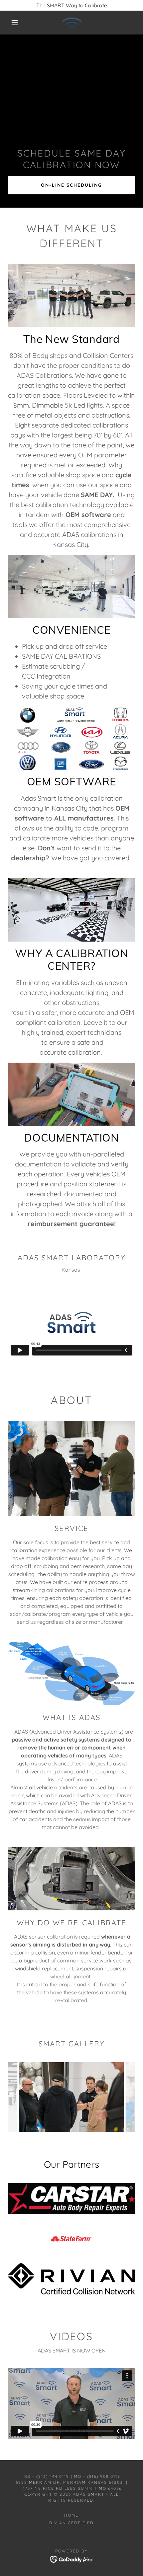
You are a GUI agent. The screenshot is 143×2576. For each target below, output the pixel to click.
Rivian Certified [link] (71, 2523)
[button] (15, 23)
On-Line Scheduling (71, 185)
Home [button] (71, 2515)
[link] (72, 23)
